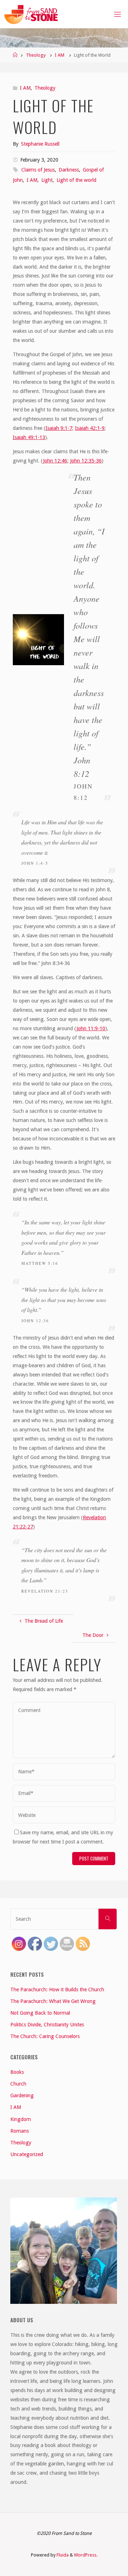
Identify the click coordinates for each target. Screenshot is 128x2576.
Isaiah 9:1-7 (59, 428)
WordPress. (86, 2555)
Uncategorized (27, 2154)
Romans (20, 2131)
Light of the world (76, 180)
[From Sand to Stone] (32, 14)
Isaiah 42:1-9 (90, 428)
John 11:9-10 (91, 1028)
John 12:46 (55, 461)
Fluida (62, 2555)
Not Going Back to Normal (40, 2013)
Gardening (22, 2095)
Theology (36, 55)
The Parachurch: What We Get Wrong (53, 2001)
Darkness (69, 170)
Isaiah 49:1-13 (29, 437)
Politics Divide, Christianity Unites (47, 2025)
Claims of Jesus (38, 170)
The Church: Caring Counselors (45, 2036)
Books (17, 2072)
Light (47, 180)
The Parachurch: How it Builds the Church (57, 1989)
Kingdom (21, 2119)
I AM (60, 55)
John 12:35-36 (85, 461)
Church (18, 2084)
